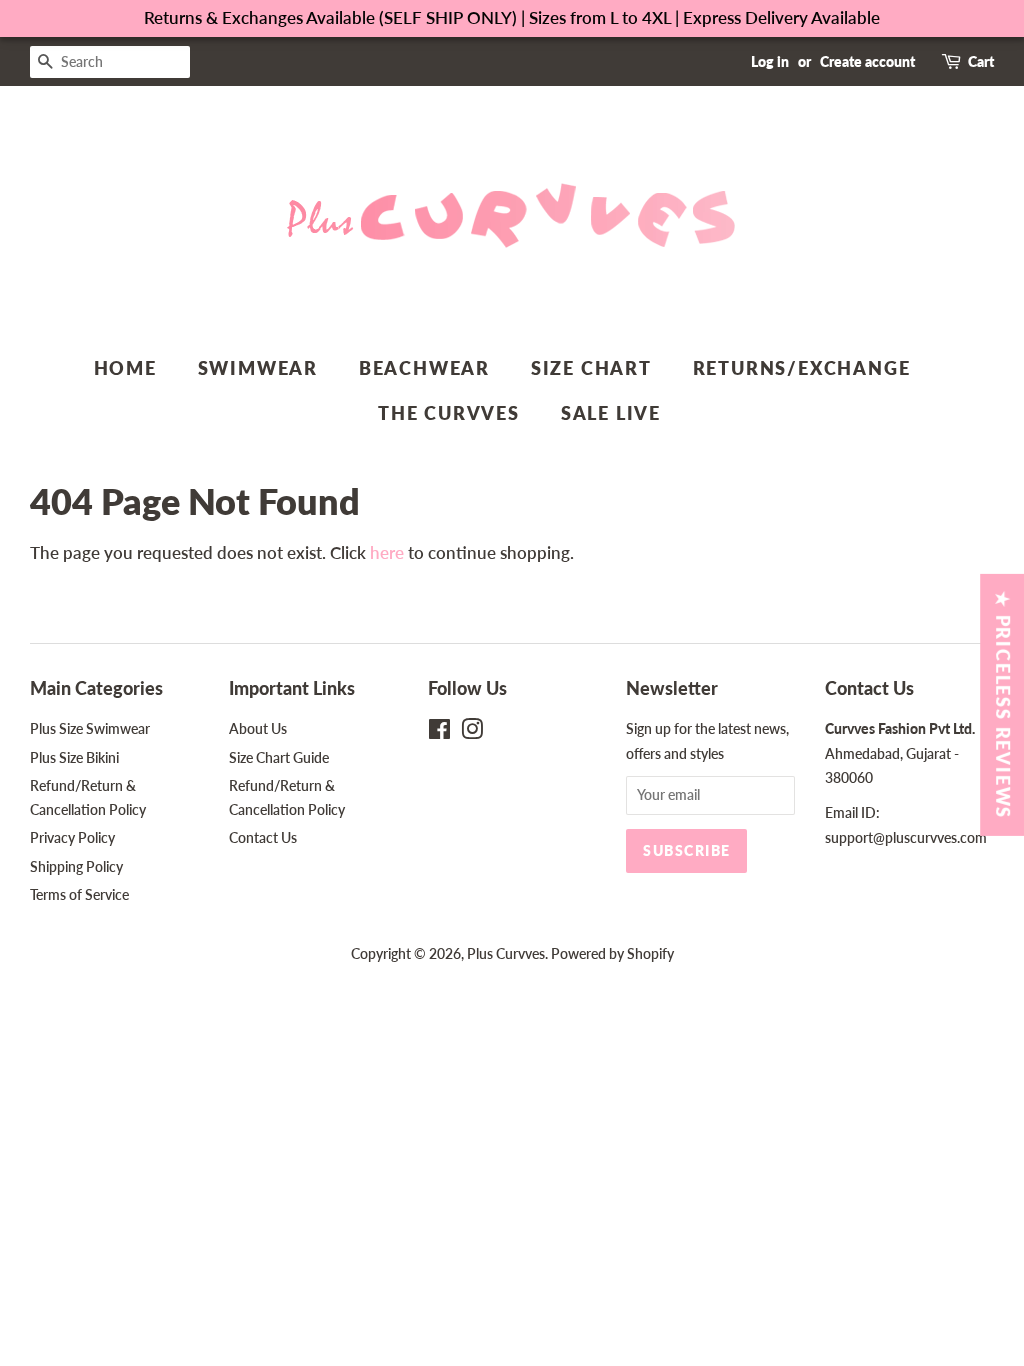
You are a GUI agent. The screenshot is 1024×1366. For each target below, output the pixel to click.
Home (125, 368)
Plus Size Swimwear (90, 728)
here (387, 552)
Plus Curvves (506, 953)
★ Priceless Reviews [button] (1003, 705)
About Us (258, 728)
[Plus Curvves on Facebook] (439, 732)
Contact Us (263, 837)
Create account (867, 61)
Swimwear (258, 368)
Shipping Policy (76, 866)
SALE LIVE (611, 413)
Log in (770, 61)
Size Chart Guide (279, 757)
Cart (981, 61)
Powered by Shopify (612, 953)
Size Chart (591, 368)
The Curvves (449, 413)
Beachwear (424, 368)
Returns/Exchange (802, 368)
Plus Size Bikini (74, 757)
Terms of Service (79, 894)
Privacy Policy (72, 837)
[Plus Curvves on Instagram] (472, 732)
